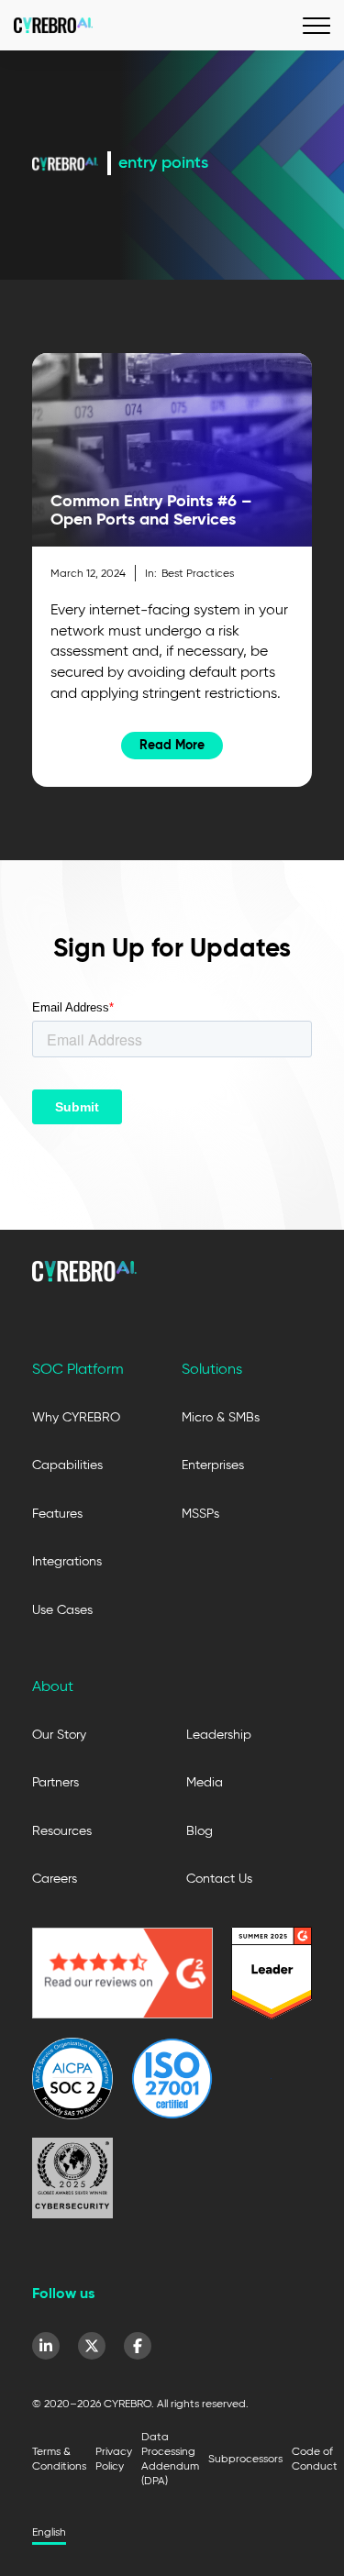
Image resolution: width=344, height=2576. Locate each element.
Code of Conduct (315, 2458)
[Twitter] (92, 2346)
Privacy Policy (114, 2458)
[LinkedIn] (46, 2346)
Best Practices (198, 573)
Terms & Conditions (59, 2458)
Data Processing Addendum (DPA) (170, 2458)
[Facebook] (138, 2346)
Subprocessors (245, 2458)
